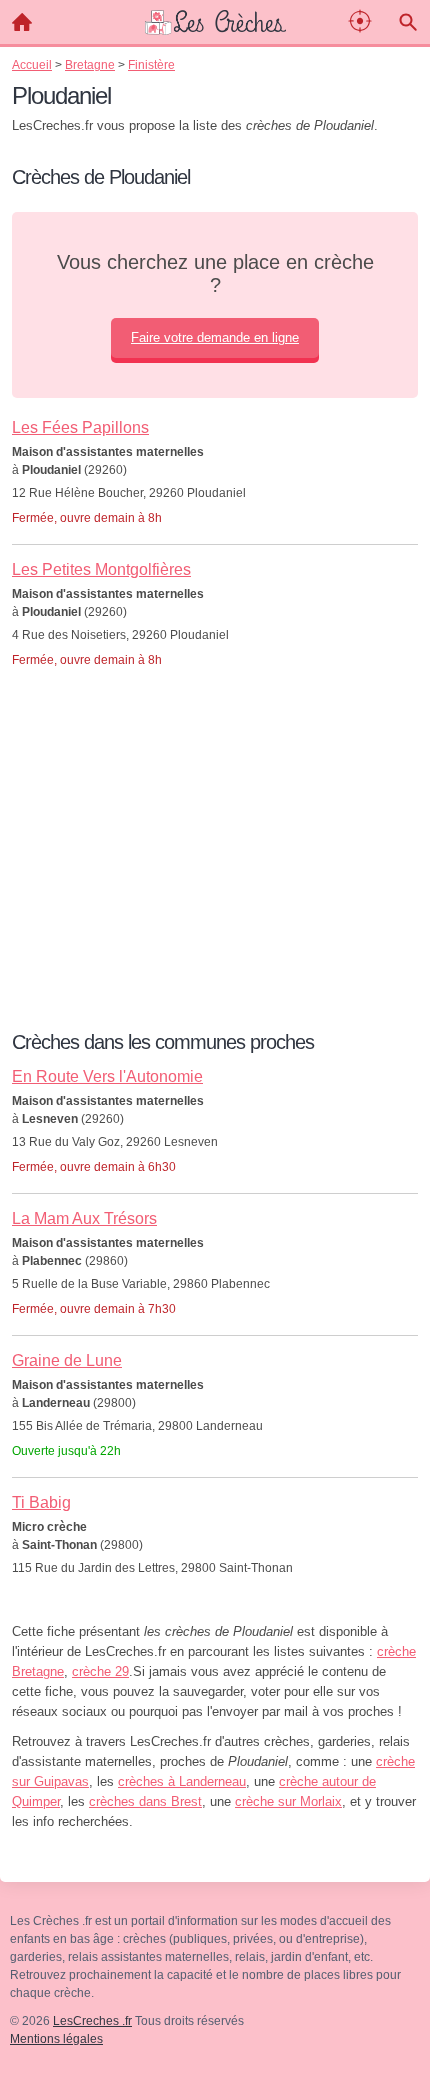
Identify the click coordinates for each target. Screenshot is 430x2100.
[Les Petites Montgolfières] (215, 595)
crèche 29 (100, 1671)
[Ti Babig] (215, 1517)
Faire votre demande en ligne (215, 337)
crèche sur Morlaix (288, 1801)
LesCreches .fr (92, 2021)
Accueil (22, 22)
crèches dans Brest (145, 1801)
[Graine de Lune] (215, 1386)
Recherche (408, 22)
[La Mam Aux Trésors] (215, 1244)
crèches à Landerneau (182, 1781)
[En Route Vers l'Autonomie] (215, 1102)
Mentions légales (56, 2039)
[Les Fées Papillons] (215, 453)
